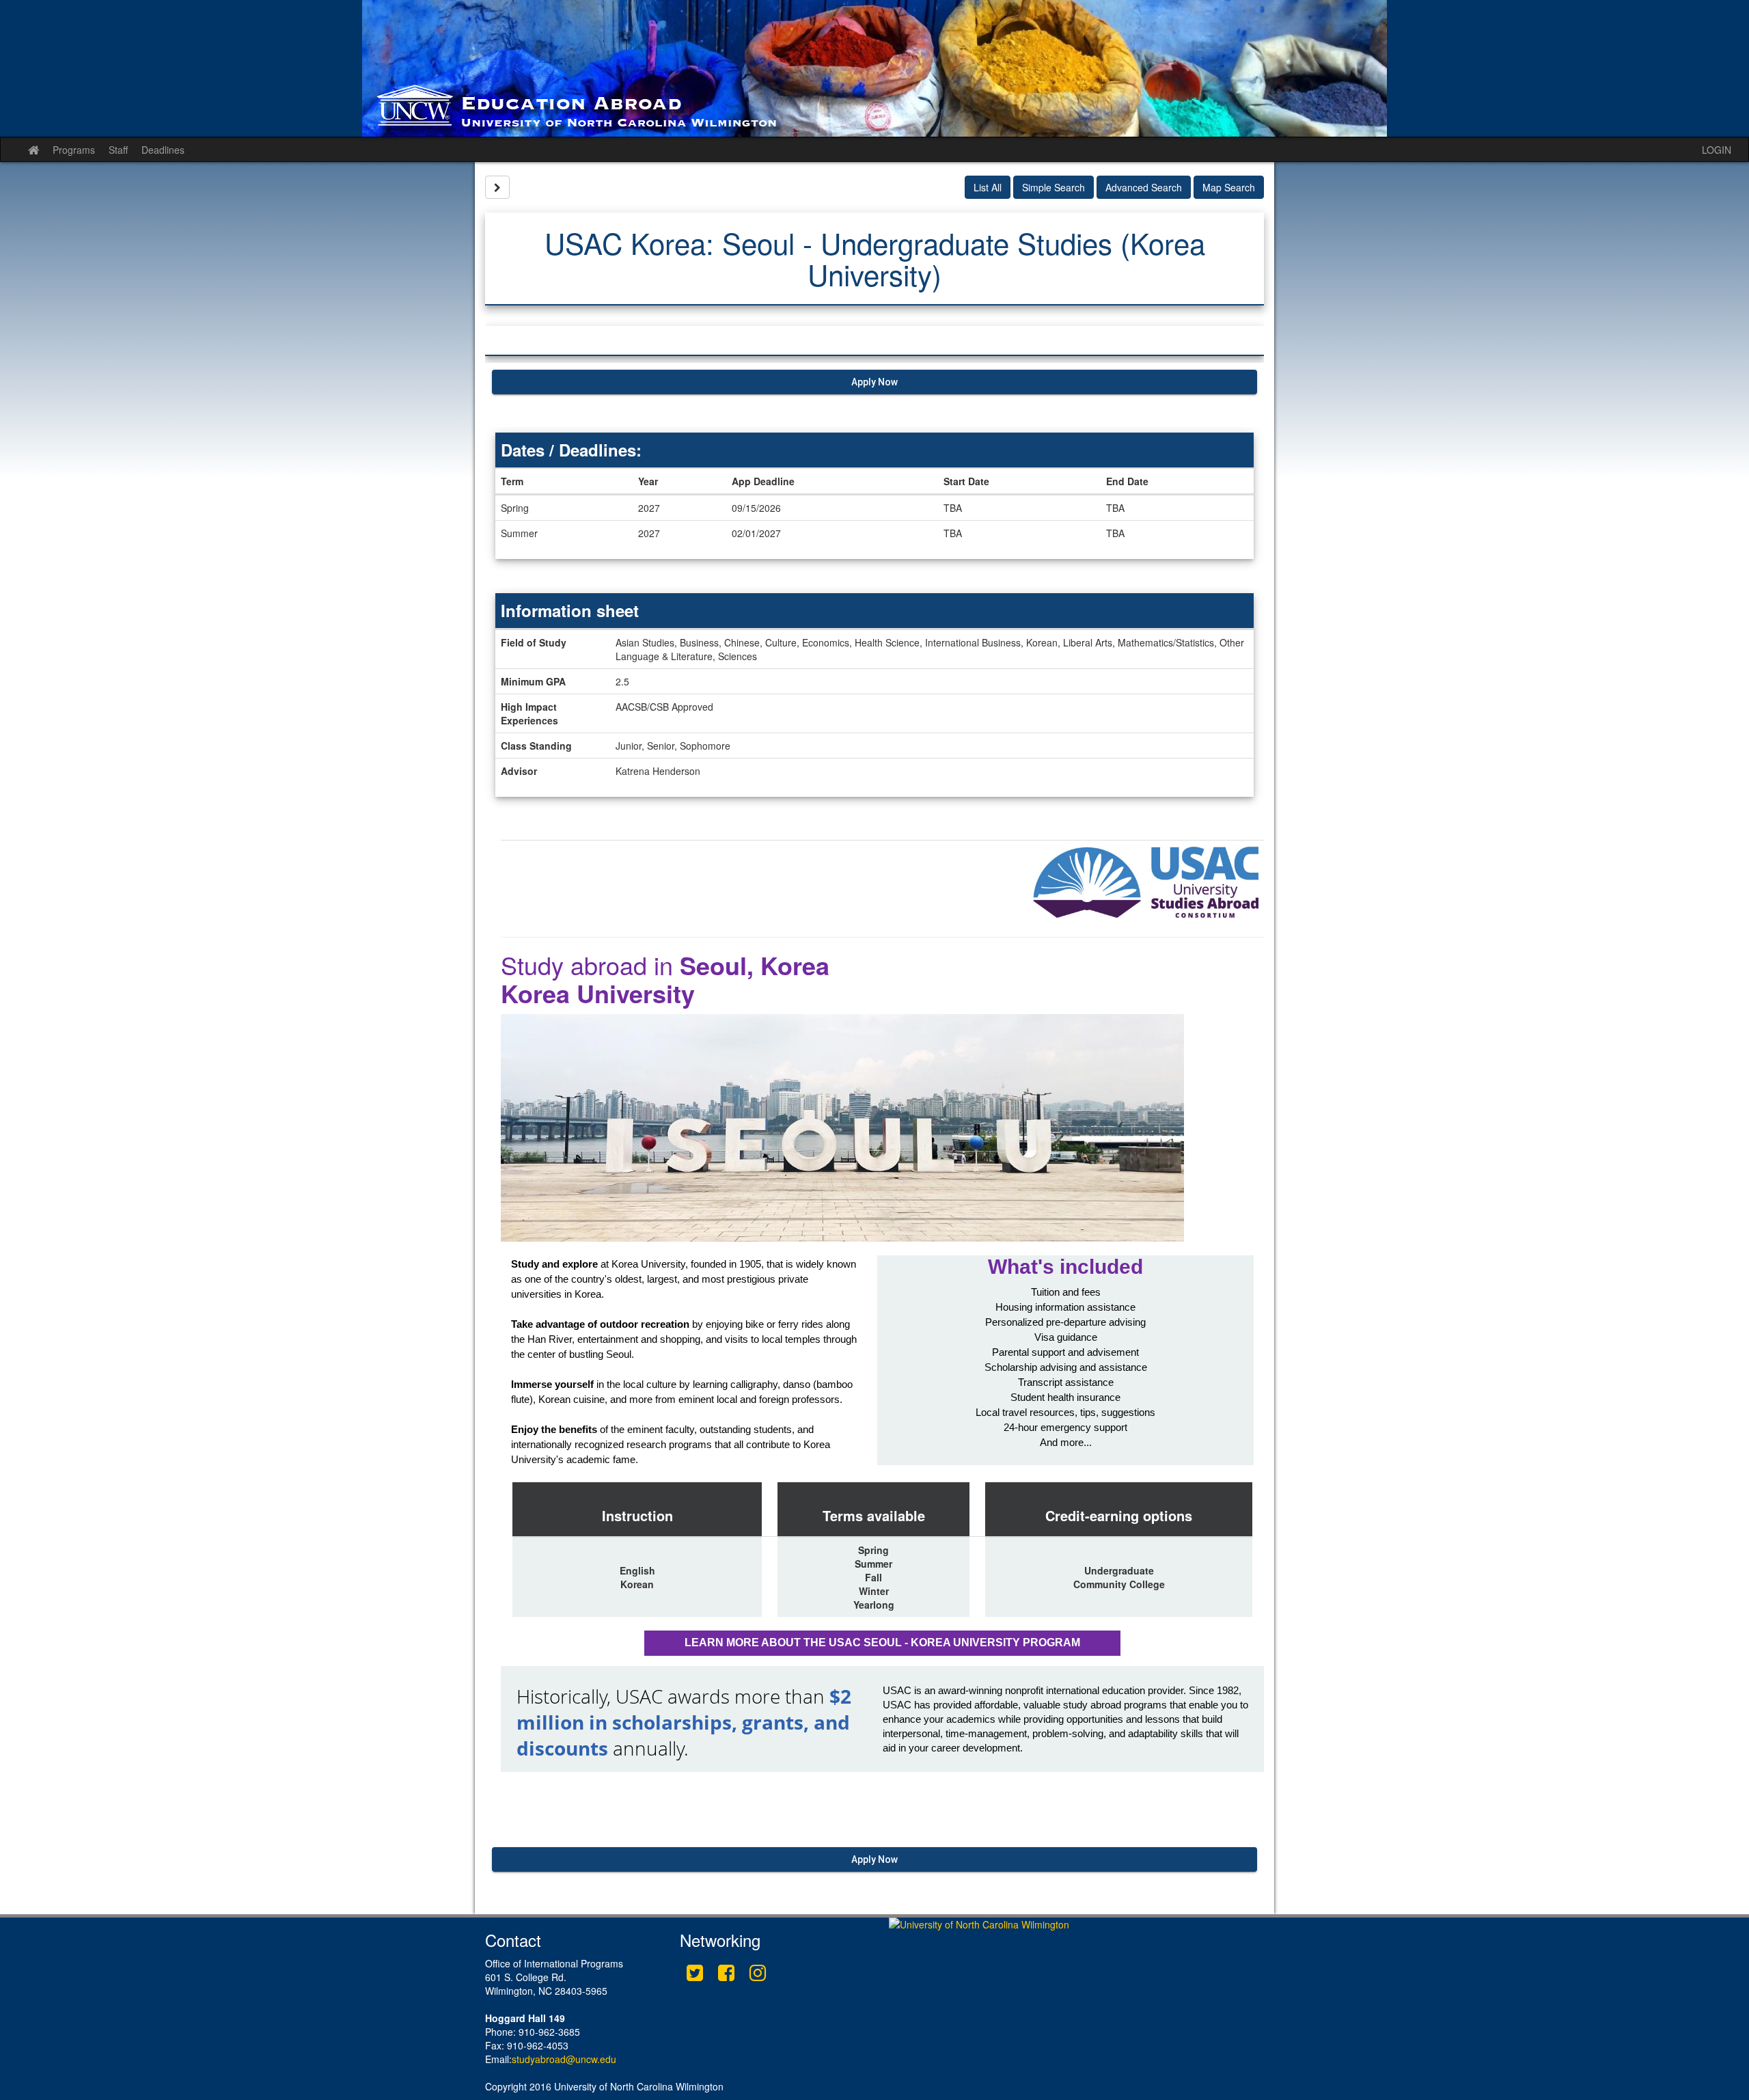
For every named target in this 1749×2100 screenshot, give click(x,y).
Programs (74, 150)
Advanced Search (1144, 187)
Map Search (1229, 187)
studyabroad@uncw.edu (564, 2059)
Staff (118, 150)
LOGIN (1717, 150)
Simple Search (1053, 187)
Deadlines (163, 150)
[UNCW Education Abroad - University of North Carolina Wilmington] (874, 68)
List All (988, 187)
